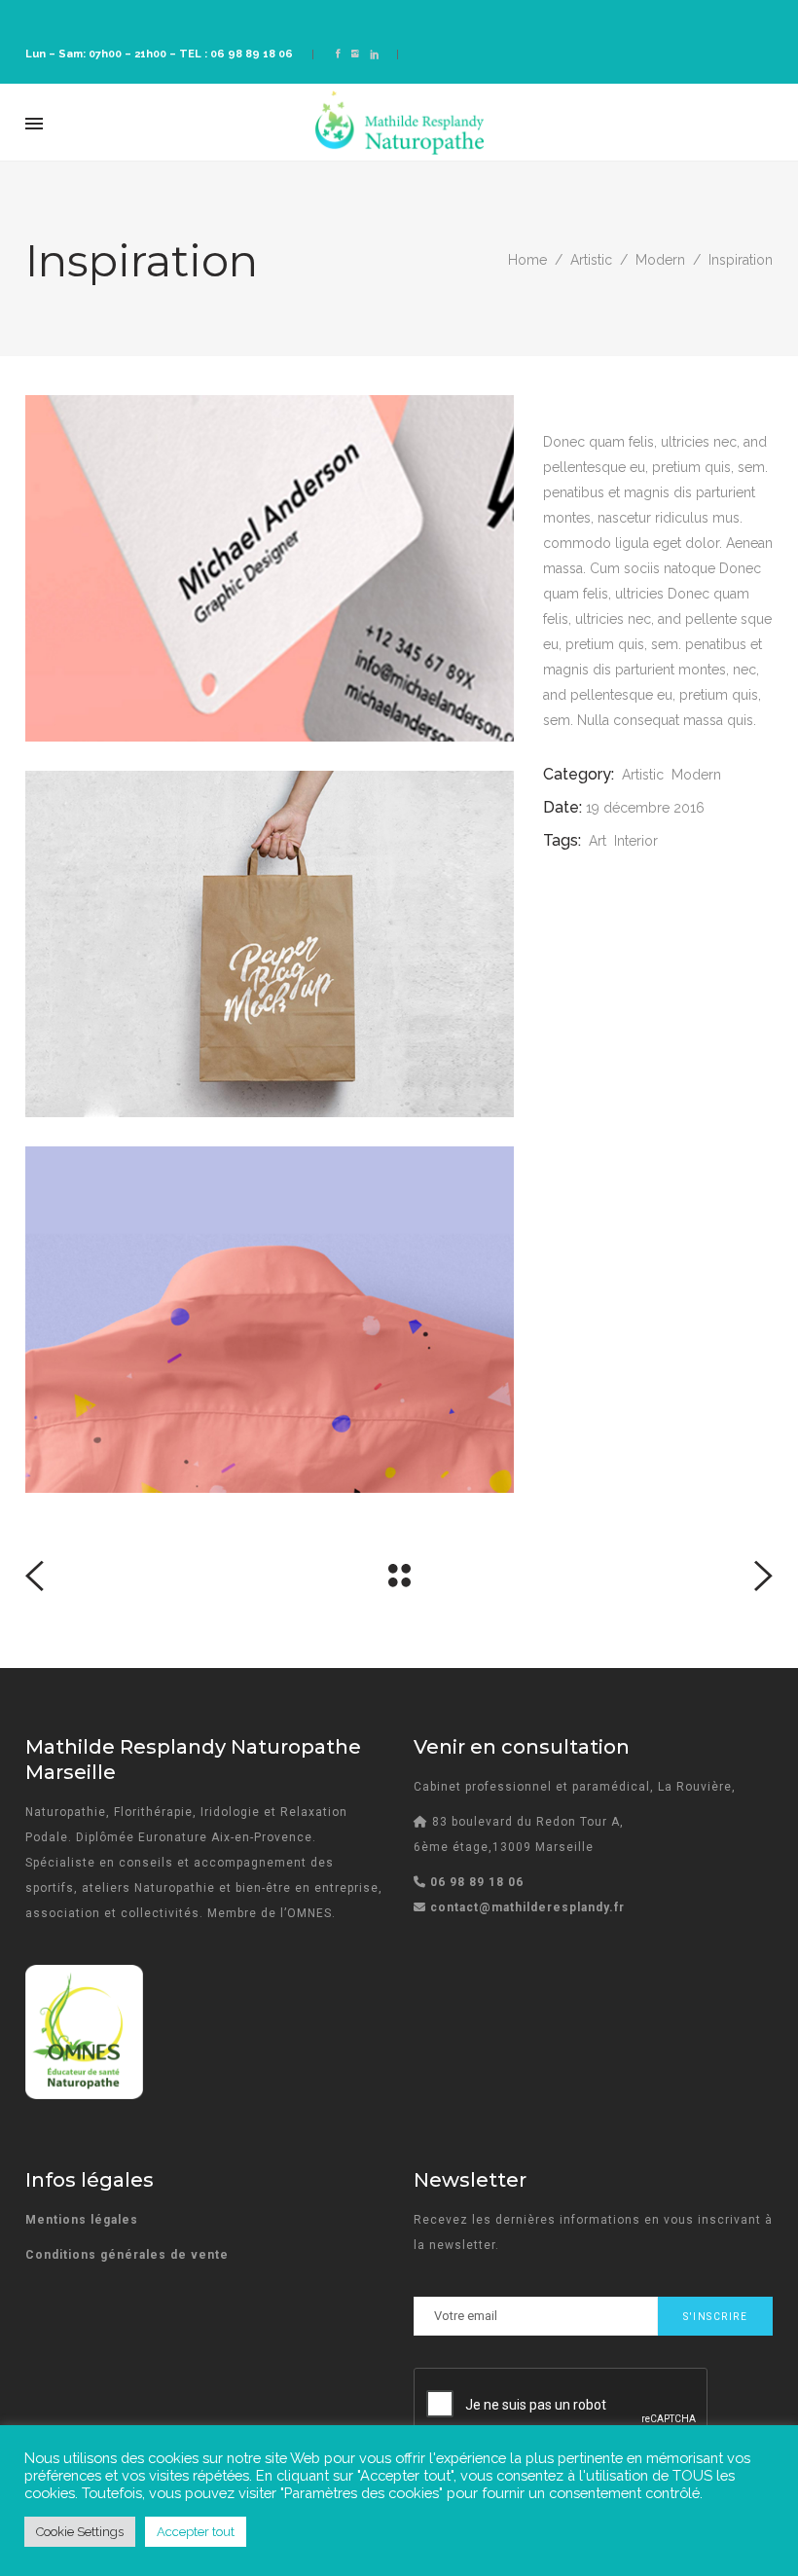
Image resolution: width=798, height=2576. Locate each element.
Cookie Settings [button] (80, 2532)
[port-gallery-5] (270, 944)
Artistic (591, 260)
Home (527, 260)
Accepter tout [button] (196, 2532)
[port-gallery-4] (270, 568)
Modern (660, 260)
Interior (636, 841)
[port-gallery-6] (270, 1320)
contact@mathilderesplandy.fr (527, 1907)
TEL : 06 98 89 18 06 (236, 54)
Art (598, 841)
